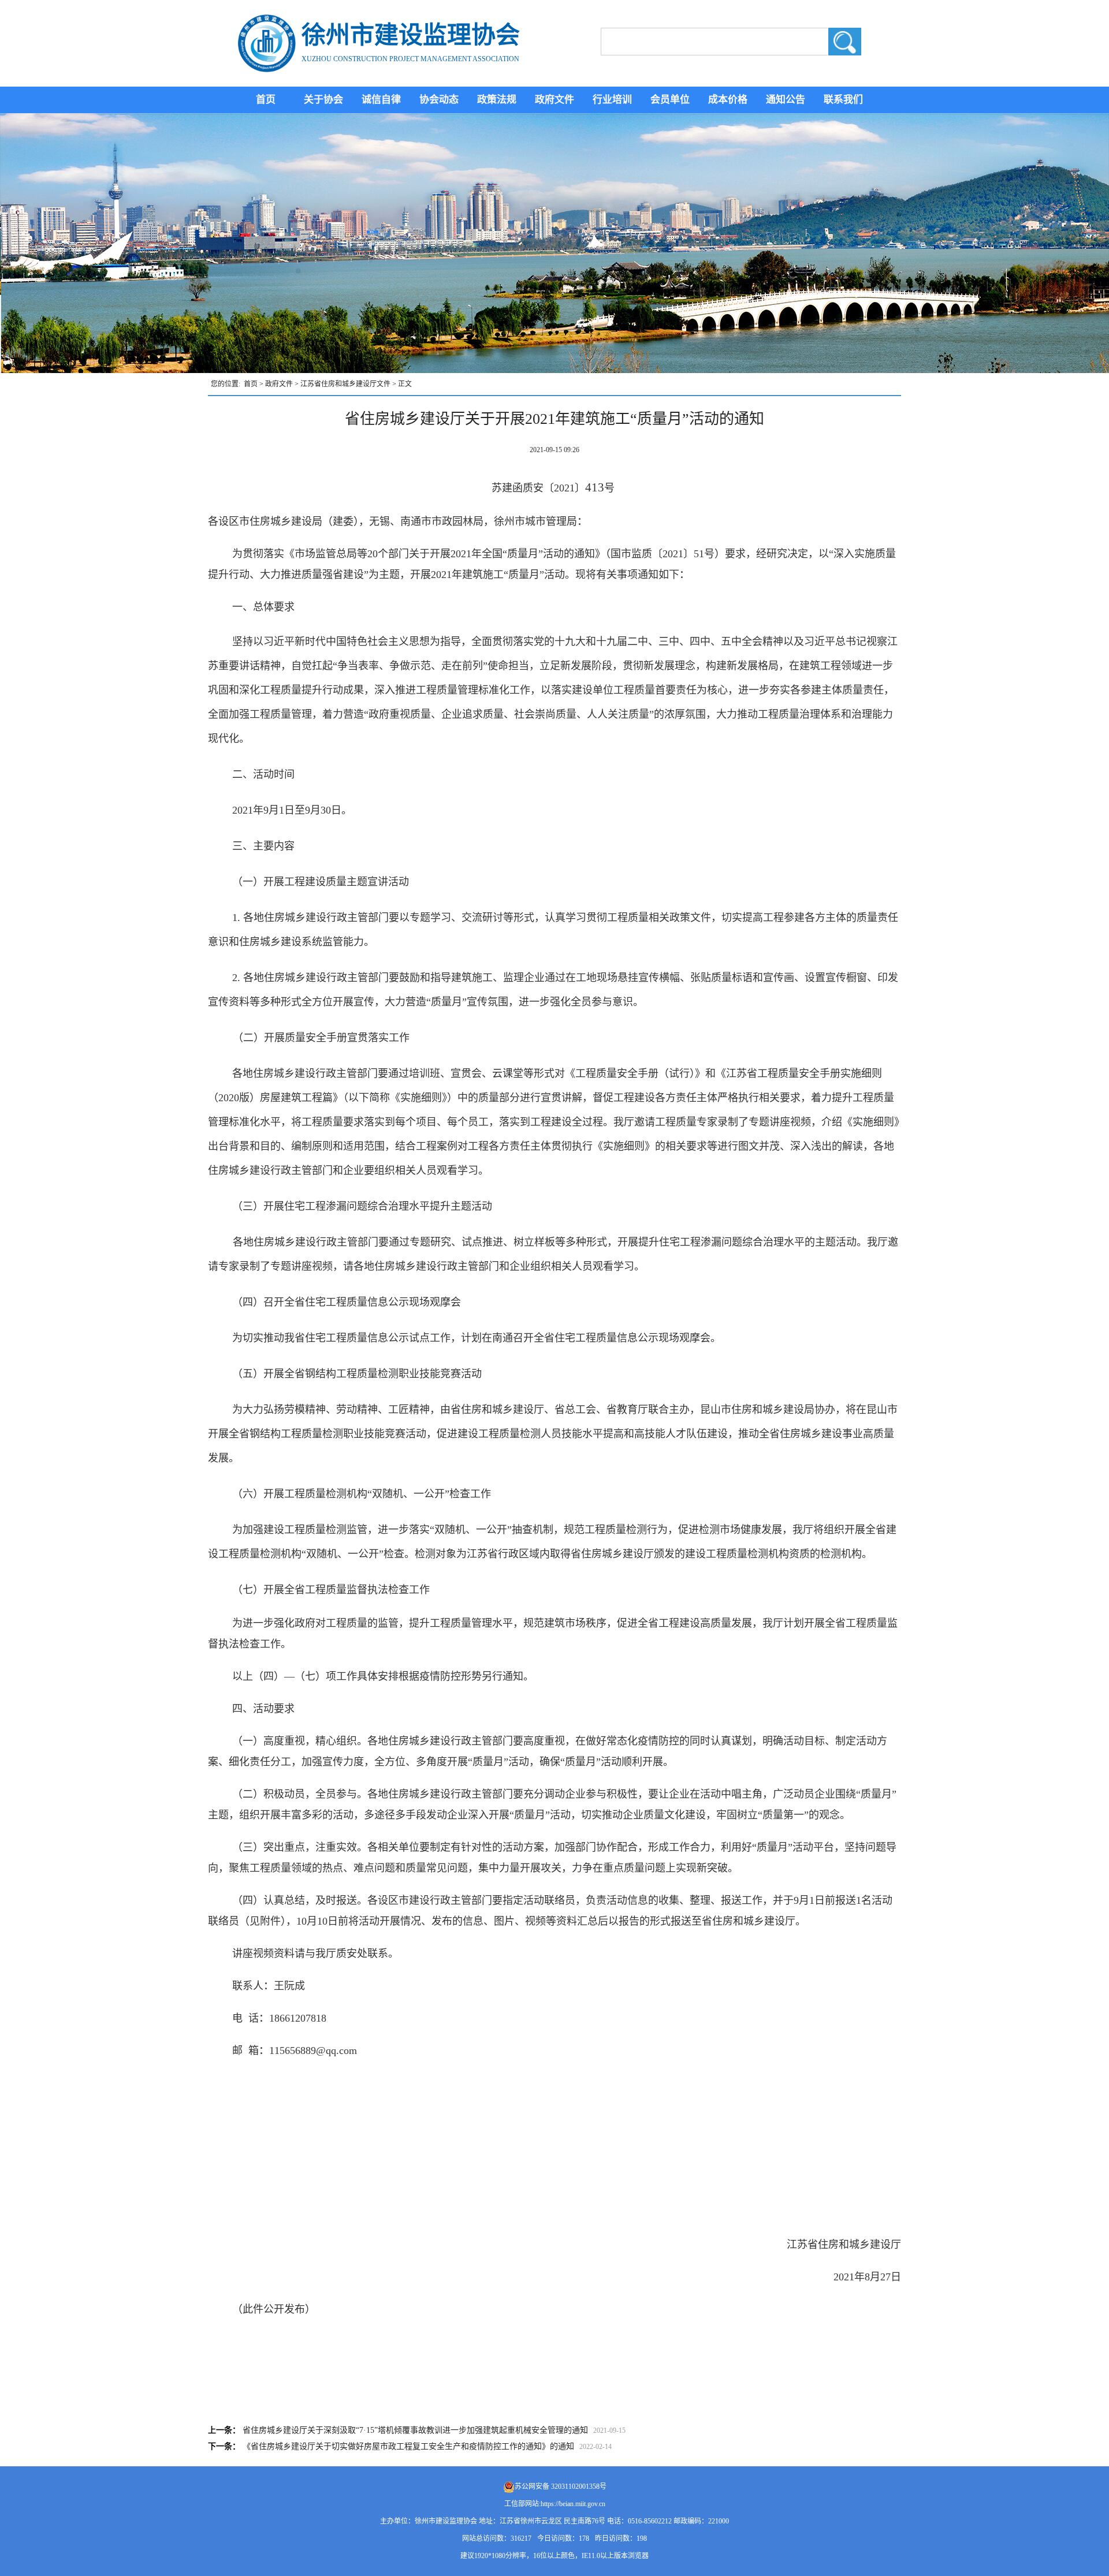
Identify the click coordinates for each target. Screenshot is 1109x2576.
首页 (266, 100)
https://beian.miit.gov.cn (573, 2504)
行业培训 (612, 100)
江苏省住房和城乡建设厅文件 (345, 384)
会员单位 (670, 100)
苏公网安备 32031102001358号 (561, 2486)
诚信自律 (381, 100)
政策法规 (497, 100)
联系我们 (843, 100)
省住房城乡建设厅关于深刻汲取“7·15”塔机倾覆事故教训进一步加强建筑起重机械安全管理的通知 (415, 2430)
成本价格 (728, 100)
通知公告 (786, 100)
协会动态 (439, 100)
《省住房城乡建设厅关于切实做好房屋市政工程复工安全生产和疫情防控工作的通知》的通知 (408, 2446)
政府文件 (554, 100)
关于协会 (323, 100)
